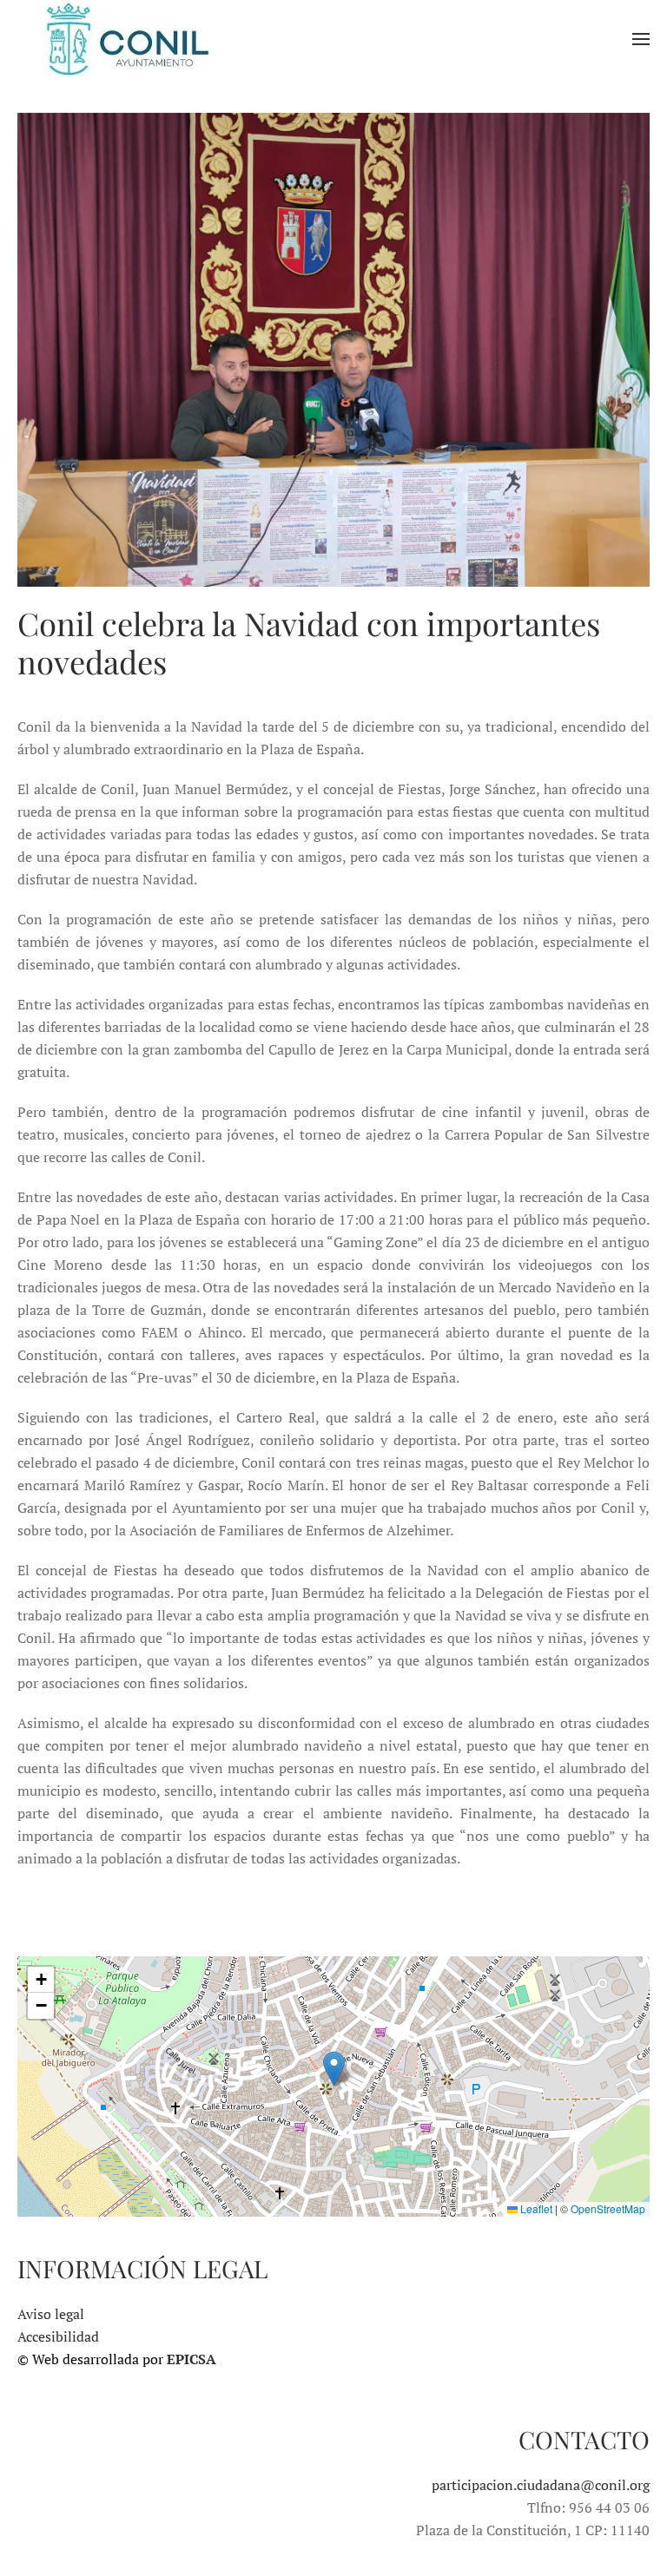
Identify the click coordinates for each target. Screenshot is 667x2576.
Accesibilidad (58, 2336)
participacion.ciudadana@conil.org (541, 2485)
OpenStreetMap (608, 2208)
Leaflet (535, 2208)
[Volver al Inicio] (126, 39)
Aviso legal (51, 2314)
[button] (641, 39)
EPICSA (192, 2359)
